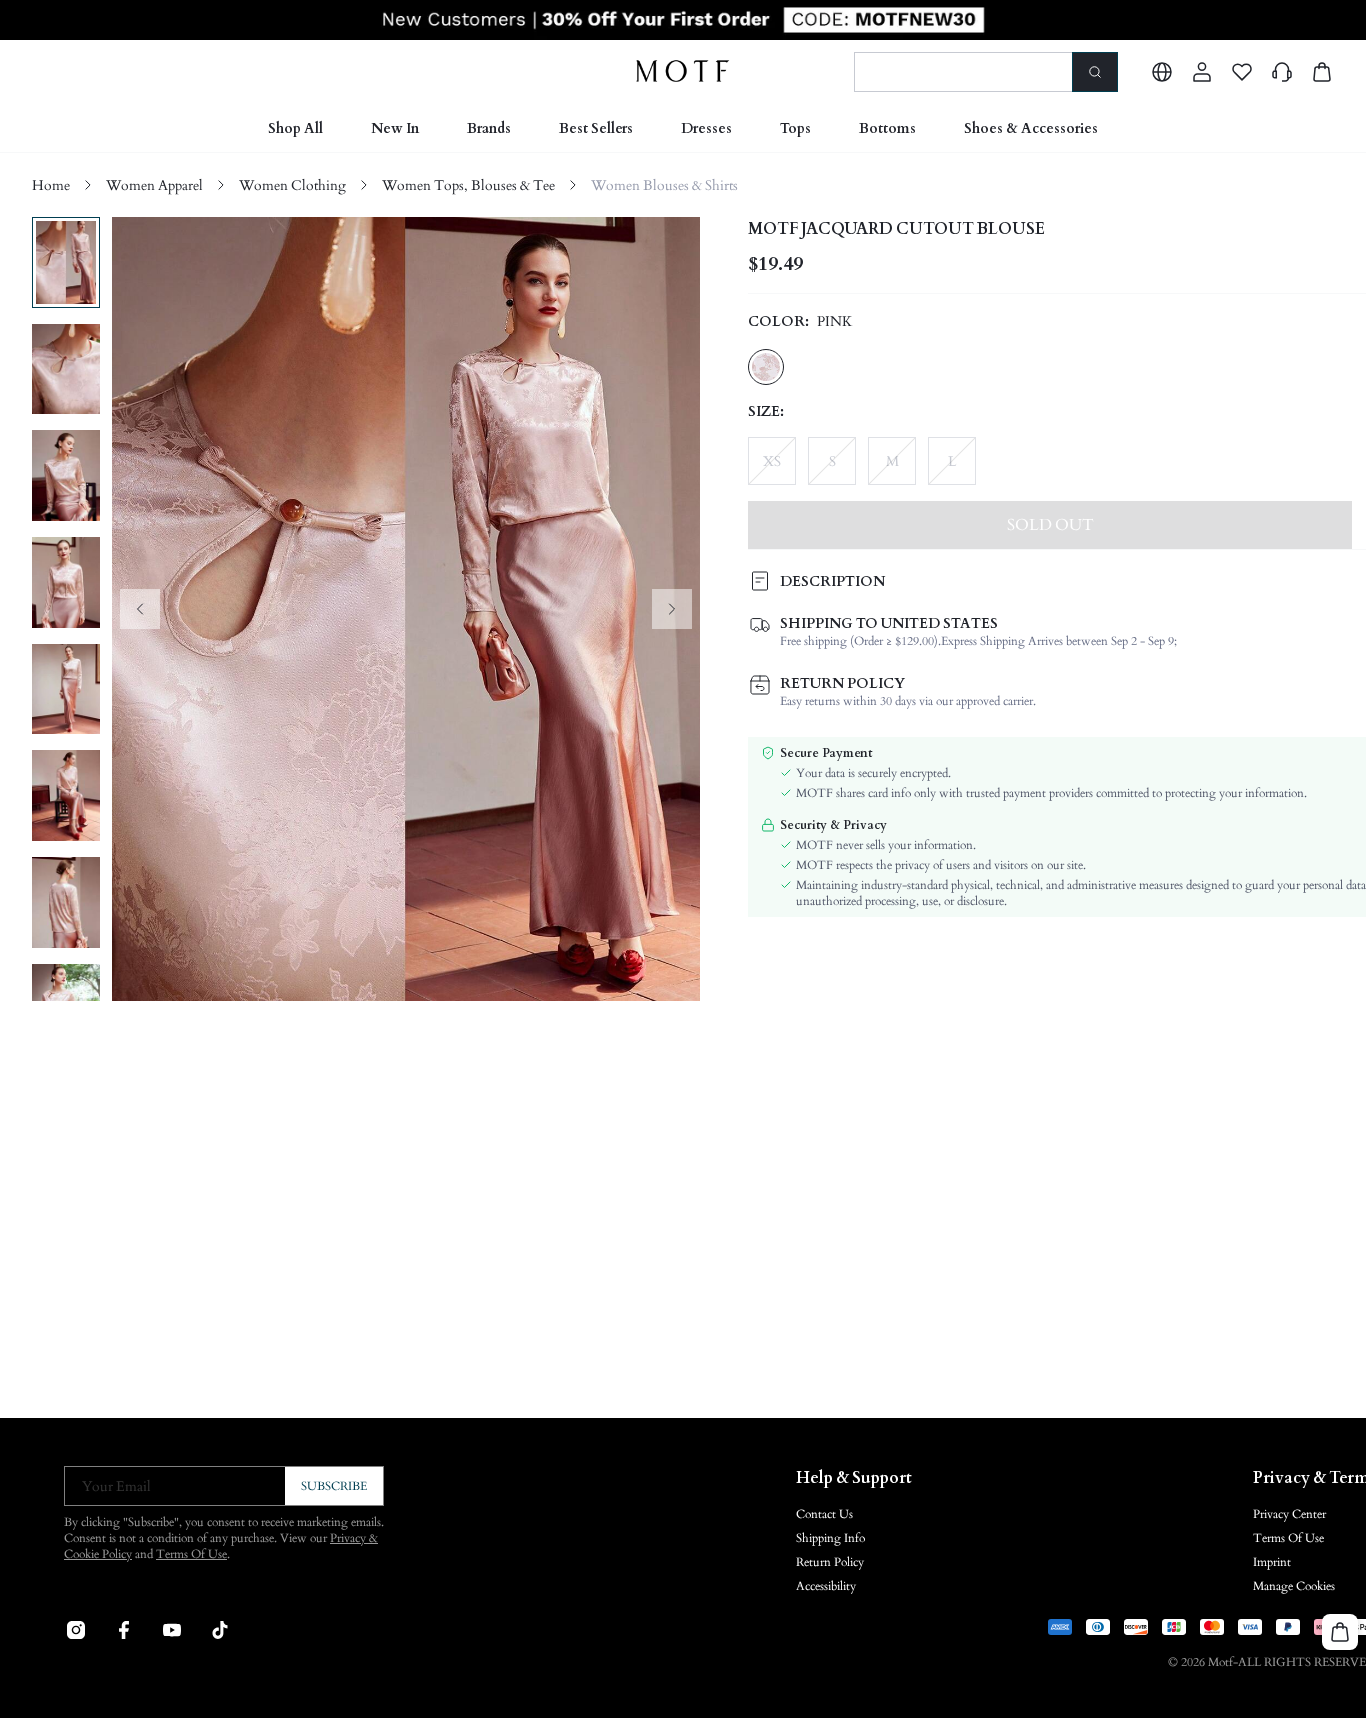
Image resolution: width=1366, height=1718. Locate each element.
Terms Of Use (191, 1554)
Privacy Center (1289, 1514)
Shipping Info (830, 1538)
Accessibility (826, 1586)
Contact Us (824, 1514)
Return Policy (830, 1562)
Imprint (1272, 1562)
